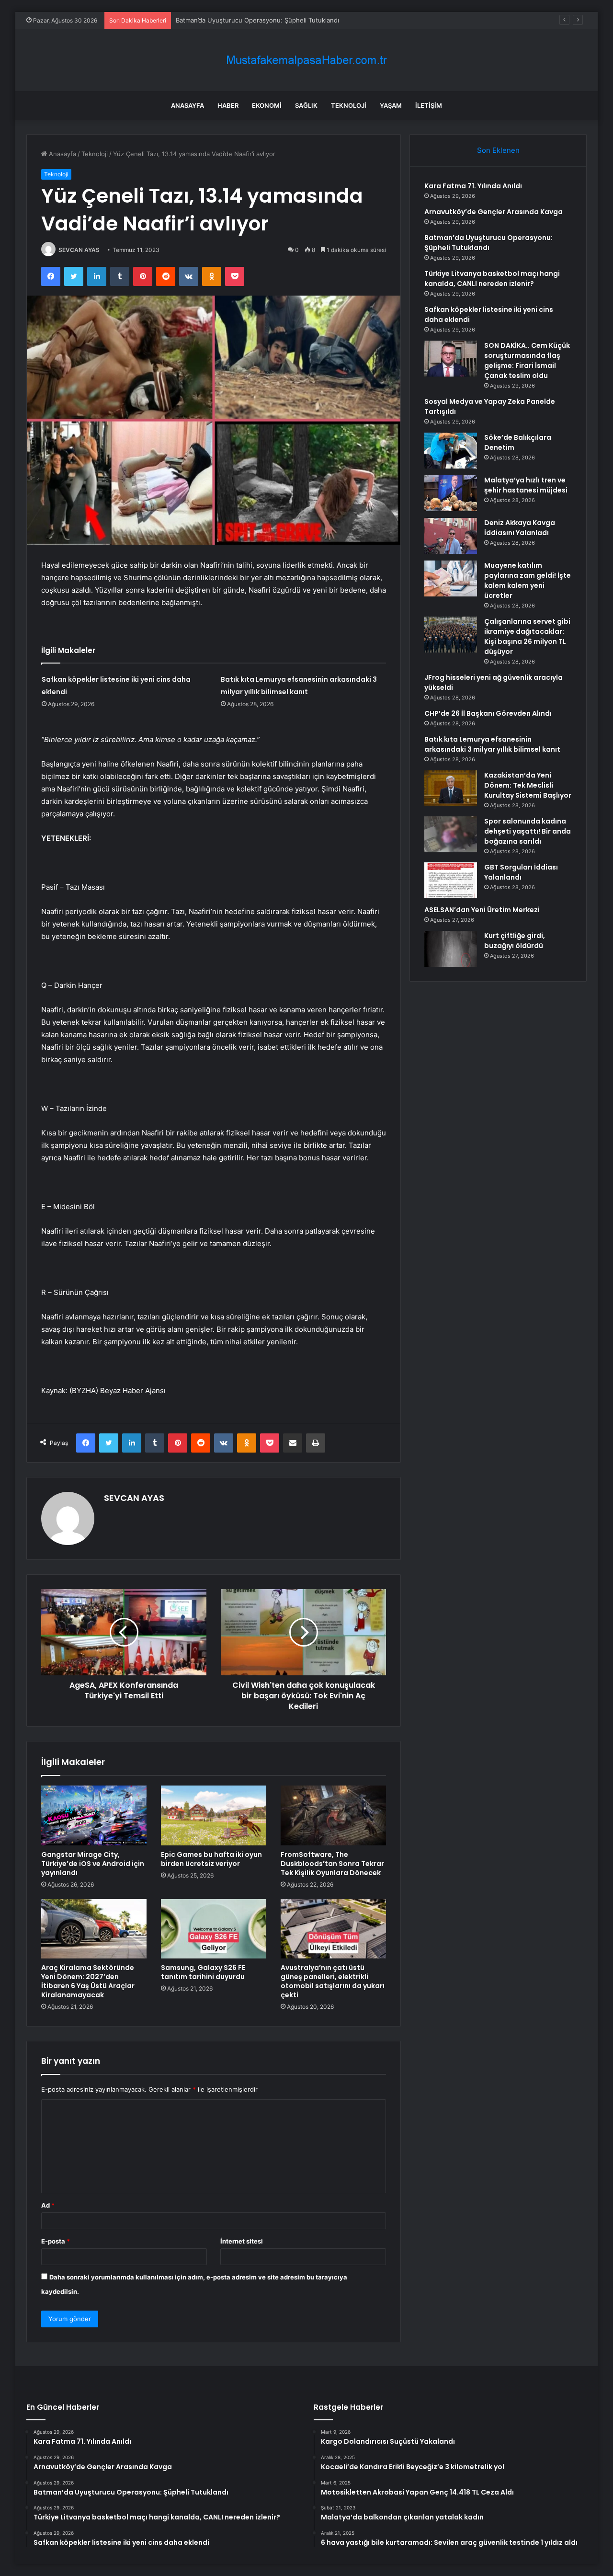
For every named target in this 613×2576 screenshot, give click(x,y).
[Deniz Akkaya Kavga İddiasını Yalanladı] (451, 536)
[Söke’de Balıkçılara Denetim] (451, 451)
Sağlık (306, 105)
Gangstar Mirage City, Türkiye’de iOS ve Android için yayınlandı (93, 1864)
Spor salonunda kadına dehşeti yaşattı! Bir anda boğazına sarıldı (528, 831)
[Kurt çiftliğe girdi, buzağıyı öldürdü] (451, 949)
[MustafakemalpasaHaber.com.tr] (306, 60)
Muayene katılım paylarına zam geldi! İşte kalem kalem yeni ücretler (528, 580)
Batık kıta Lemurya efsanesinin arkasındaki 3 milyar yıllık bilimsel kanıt (492, 744)
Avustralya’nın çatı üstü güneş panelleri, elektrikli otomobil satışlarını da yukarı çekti (333, 1981)
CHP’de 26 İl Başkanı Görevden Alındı (488, 713)
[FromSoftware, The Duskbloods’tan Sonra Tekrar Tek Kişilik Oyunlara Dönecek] (333, 1815)
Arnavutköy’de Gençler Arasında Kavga (494, 212)
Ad (48, 2205)
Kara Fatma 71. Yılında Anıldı (473, 186)
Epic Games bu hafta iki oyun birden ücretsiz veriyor (211, 1859)
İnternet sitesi (242, 2241)
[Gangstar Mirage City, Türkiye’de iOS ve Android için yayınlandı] (94, 1815)
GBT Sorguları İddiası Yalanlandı (521, 872)
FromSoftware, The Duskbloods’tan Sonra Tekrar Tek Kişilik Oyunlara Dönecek (332, 1864)
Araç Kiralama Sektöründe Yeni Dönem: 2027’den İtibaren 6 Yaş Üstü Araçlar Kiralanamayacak (88, 1981)
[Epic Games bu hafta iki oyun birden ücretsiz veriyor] (214, 1815)
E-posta (56, 2241)
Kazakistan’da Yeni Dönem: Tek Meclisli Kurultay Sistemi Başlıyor (528, 785)
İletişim (429, 105)
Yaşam (391, 105)
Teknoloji (349, 105)
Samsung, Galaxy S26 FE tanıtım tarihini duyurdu (203, 1972)
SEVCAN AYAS (79, 250)
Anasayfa (187, 105)
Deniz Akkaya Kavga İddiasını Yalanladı (520, 528)
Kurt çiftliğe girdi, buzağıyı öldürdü (515, 941)
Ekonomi (267, 105)
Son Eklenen (498, 150)
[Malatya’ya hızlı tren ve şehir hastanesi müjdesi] (451, 493)
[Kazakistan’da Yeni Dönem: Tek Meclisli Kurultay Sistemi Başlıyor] (451, 788)
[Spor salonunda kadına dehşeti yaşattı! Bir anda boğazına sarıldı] (451, 834)
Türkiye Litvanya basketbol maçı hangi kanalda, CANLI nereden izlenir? (492, 279)
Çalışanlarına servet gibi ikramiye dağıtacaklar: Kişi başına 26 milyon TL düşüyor (527, 636)
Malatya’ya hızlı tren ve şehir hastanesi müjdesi (526, 485)
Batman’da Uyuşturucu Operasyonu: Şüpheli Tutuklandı (257, 20)
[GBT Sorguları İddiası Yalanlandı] (451, 880)
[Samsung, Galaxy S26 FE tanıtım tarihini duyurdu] (214, 1929)
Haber (228, 105)
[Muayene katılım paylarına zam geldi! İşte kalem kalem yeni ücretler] (451, 578)
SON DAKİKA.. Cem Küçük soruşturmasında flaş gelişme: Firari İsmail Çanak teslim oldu (527, 361)
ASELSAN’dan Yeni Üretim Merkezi (482, 910)
